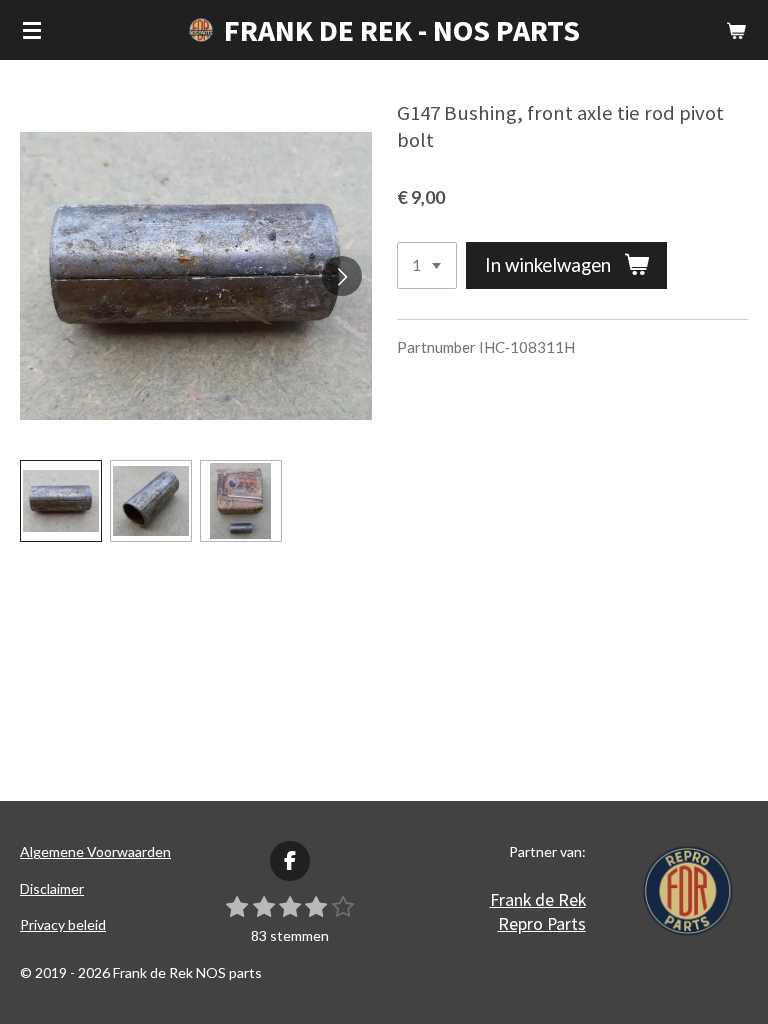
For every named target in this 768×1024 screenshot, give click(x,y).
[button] (61, 501)
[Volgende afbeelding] (342, 276)
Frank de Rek (538, 899)
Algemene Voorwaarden (95, 851)
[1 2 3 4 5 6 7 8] (427, 265)
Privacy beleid (63, 924)
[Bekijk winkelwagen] (736, 30)
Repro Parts (542, 923)
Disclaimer (52, 888)
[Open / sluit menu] (32, 30)
